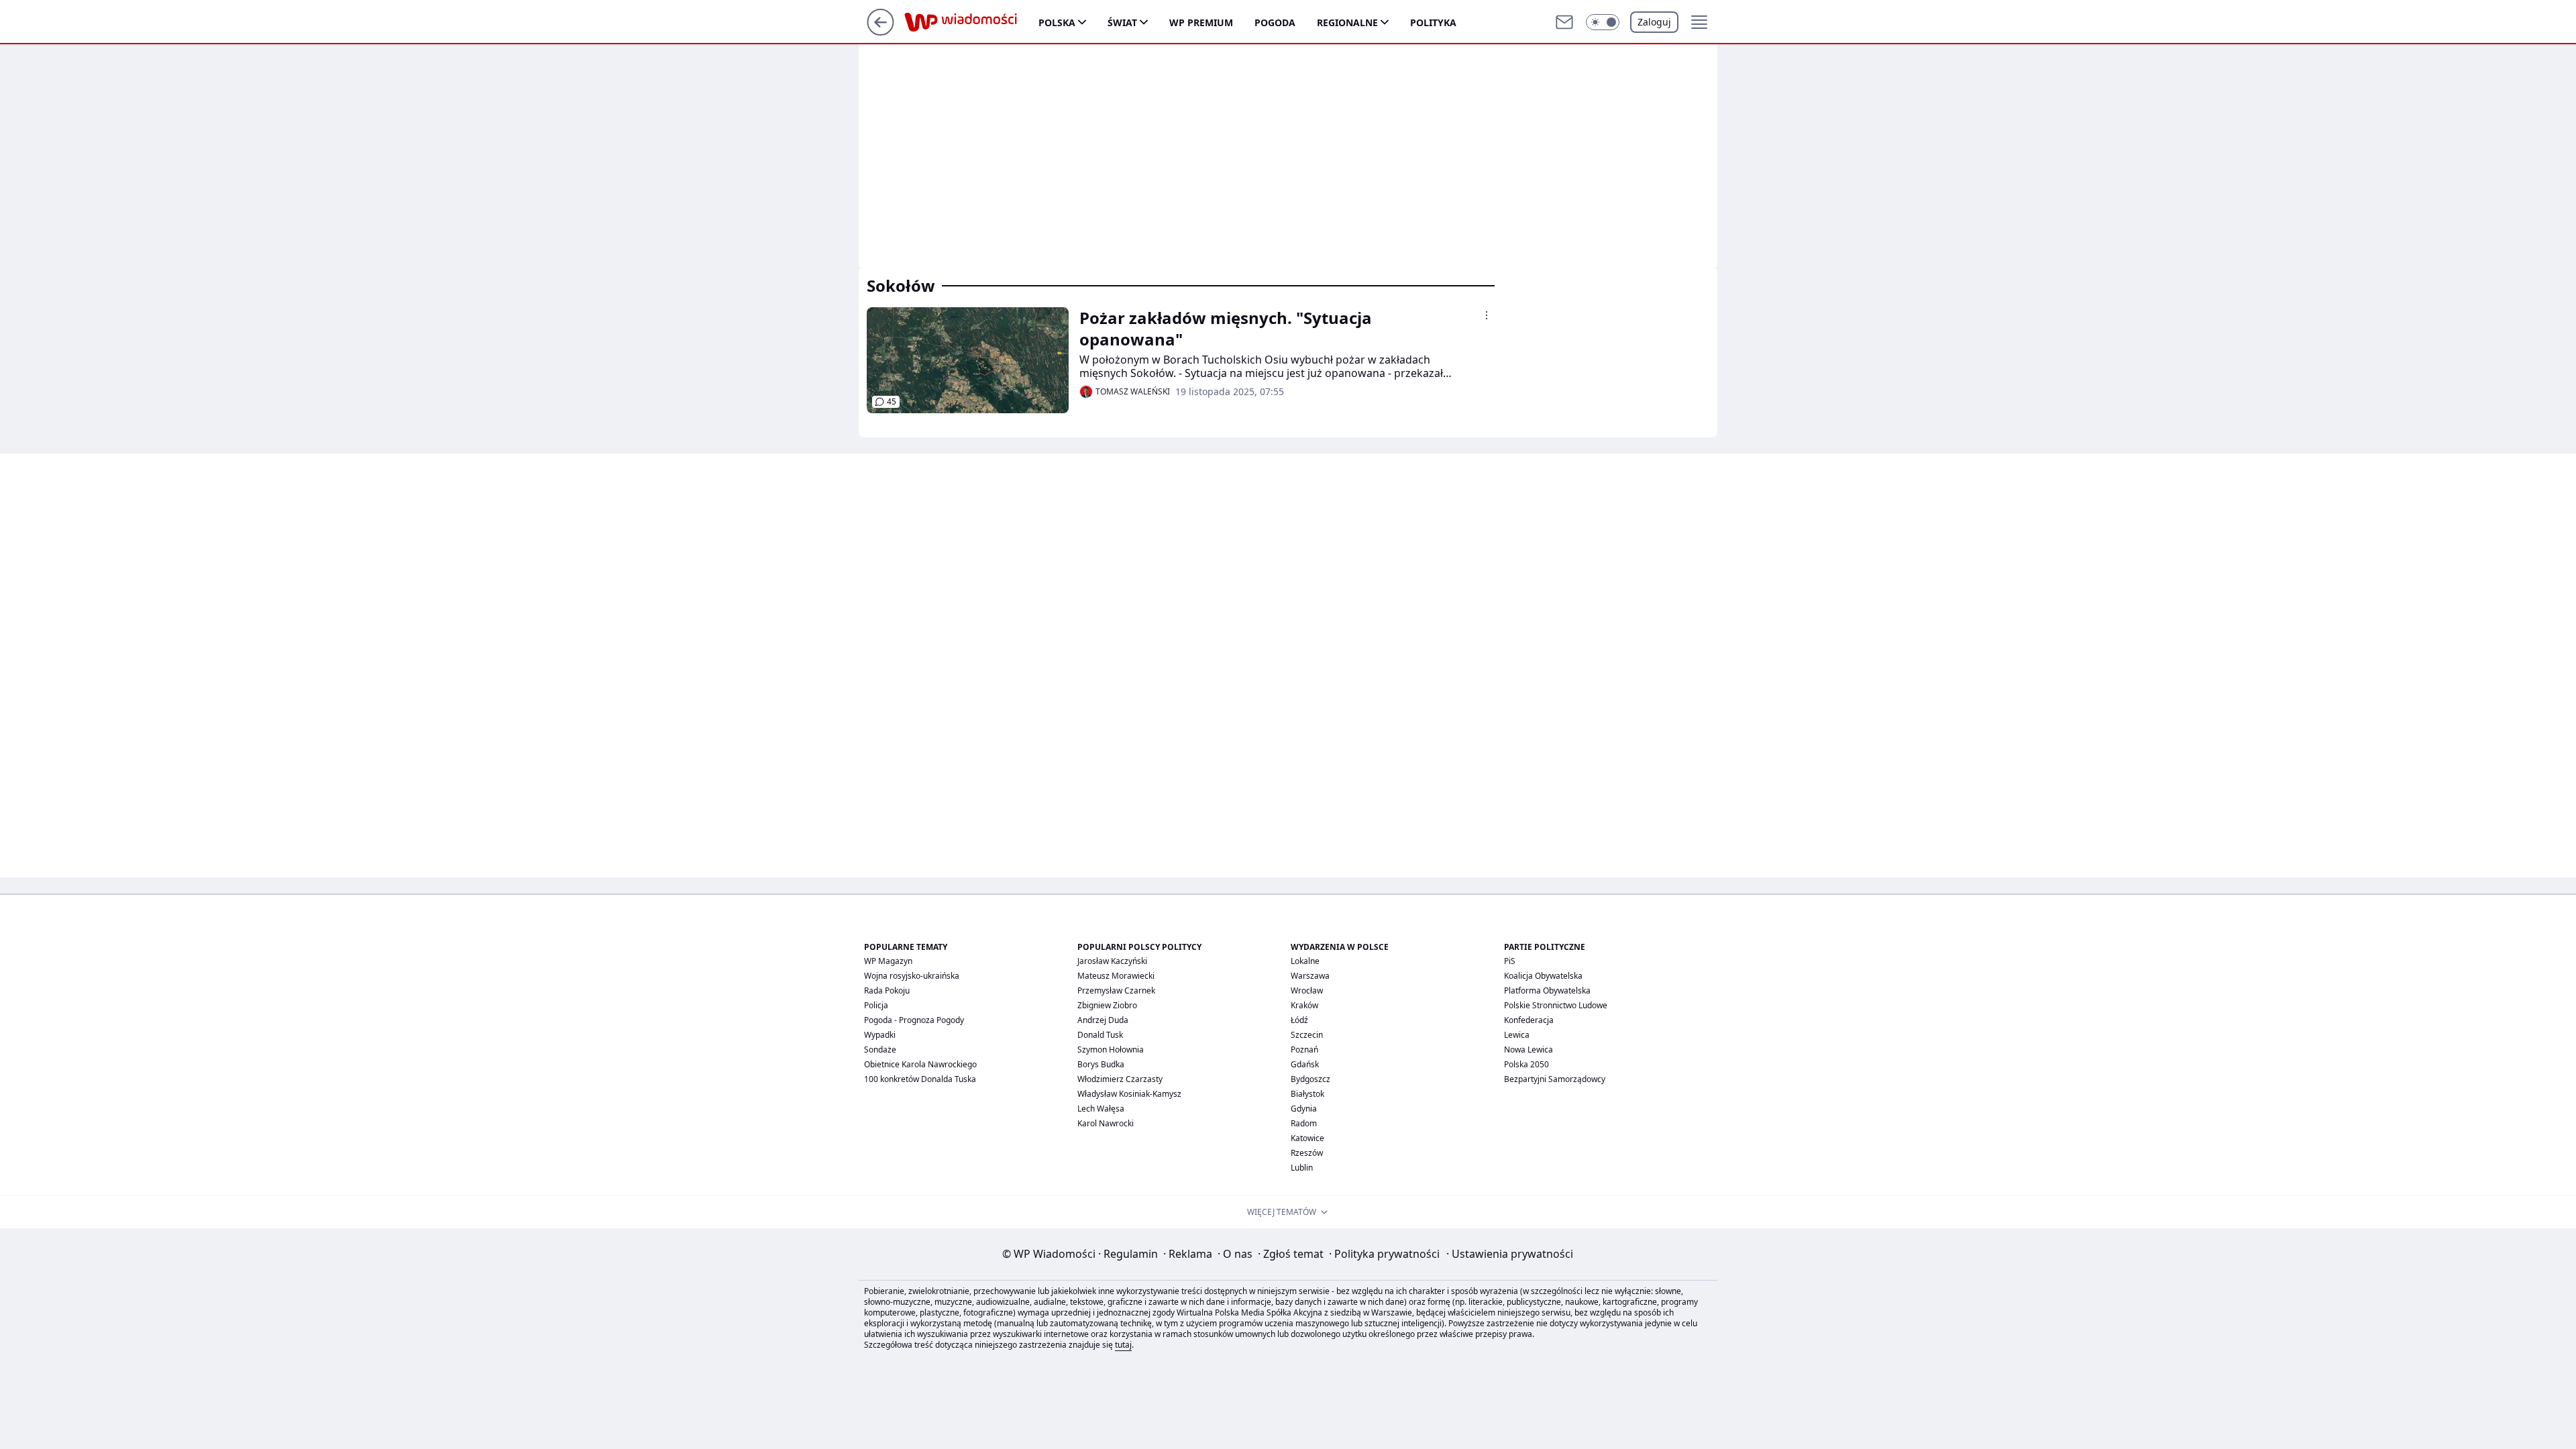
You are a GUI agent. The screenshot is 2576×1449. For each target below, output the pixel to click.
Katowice (1307, 1138)
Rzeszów (1307, 1153)
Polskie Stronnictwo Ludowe (1556, 1005)
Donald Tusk (1100, 1035)
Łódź (1299, 1020)
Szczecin (1307, 1035)
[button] (1603, 22)
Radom (1304, 1123)
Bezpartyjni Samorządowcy (1555, 1079)
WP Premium (1201, 22)
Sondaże (880, 1050)
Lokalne (1305, 961)
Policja (876, 1005)
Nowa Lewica (1528, 1050)
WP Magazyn (888, 961)
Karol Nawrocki (1106, 1123)
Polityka (1433, 22)
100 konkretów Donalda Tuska (920, 1079)
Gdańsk (1305, 1064)
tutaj (1123, 1345)
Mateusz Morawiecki (1116, 976)
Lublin (1302, 1168)
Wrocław (1307, 990)
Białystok (1307, 1094)
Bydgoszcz (1310, 1079)
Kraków (1304, 1005)
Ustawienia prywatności (1510, 1254)
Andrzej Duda (1103, 1020)
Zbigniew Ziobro (1107, 1005)
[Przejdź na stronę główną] (880, 32)
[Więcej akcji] (1487, 315)
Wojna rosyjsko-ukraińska (912, 976)
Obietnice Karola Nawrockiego (920, 1064)
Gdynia (1304, 1109)
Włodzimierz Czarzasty (1120, 1079)
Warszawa (1310, 976)
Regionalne (1347, 22)
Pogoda (1275, 22)
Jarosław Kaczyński (1112, 961)
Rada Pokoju (887, 990)
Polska (1057, 22)
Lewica (1517, 1035)
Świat (1122, 22)
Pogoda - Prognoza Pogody (914, 1020)
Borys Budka (1101, 1064)
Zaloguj (1654, 22)
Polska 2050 (1526, 1064)
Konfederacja (1529, 1020)
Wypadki (880, 1035)
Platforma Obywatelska (1547, 990)
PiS (1510, 961)
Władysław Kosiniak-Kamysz (1129, 1094)
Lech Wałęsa (1101, 1109)
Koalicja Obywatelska (1543, 976)
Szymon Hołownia (1111, 1050)
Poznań (1304, 1050)
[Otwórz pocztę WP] (1564, 22)
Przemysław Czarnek (1116, 990)
